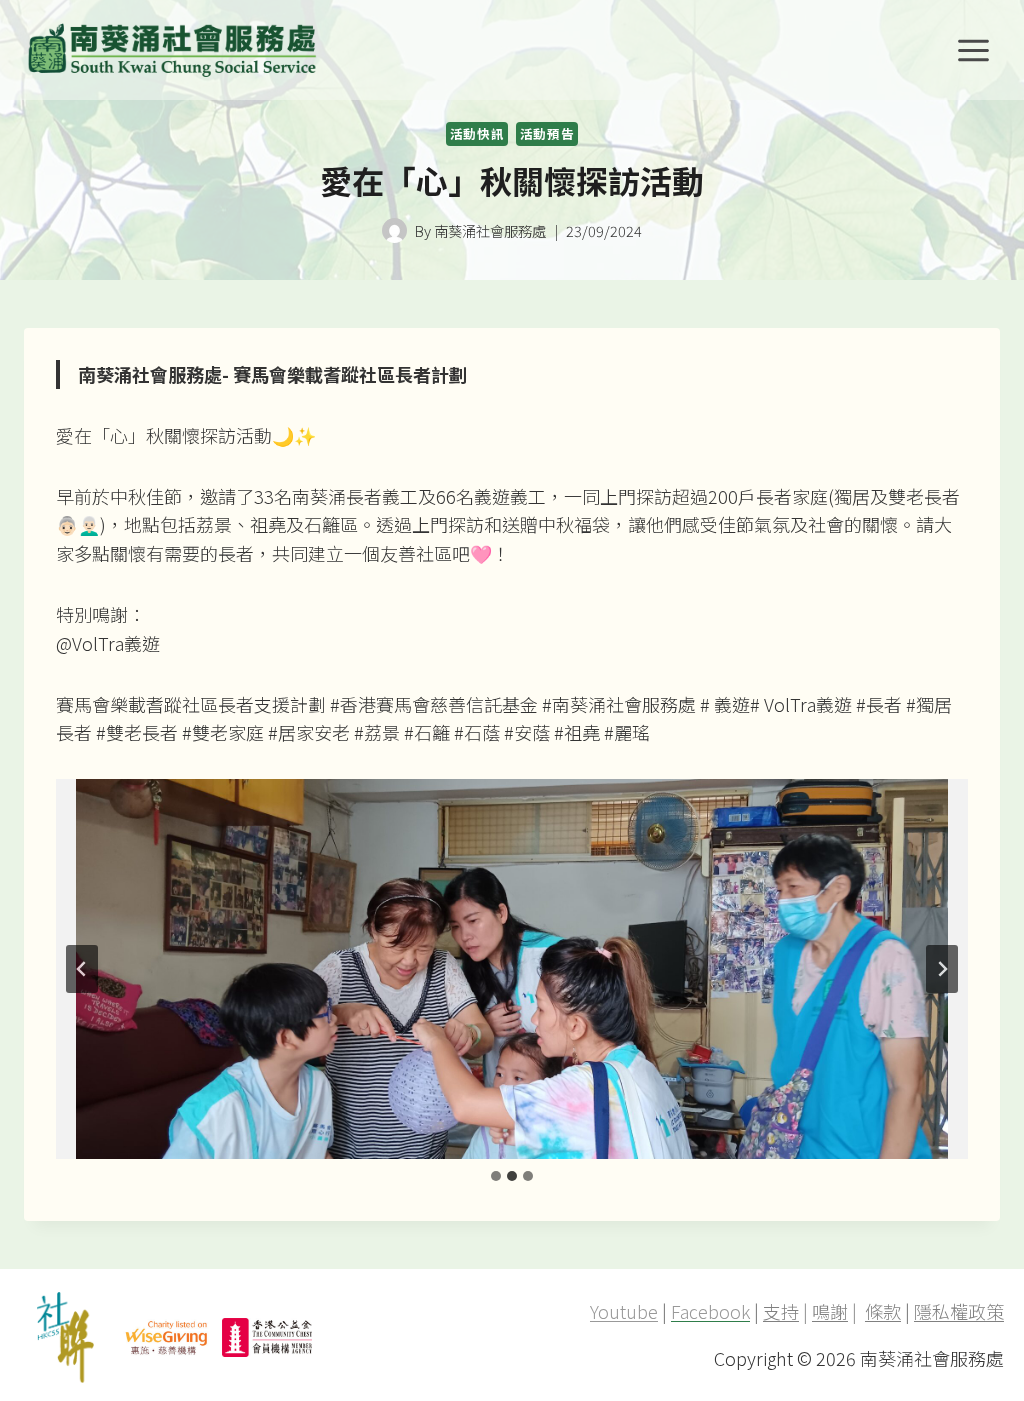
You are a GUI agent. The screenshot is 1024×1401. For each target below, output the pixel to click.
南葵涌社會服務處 (490, 230)
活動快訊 (477, 133)
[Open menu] (973, 50)
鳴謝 (830, 1311)
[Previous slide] (82, 969)
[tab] (496, 1176)
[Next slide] (942, 969)
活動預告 (547, 133)
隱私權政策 (959, 1311)
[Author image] (394, 230)
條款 (883, 1311)
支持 (781, 1311)
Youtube (624, 1311)
